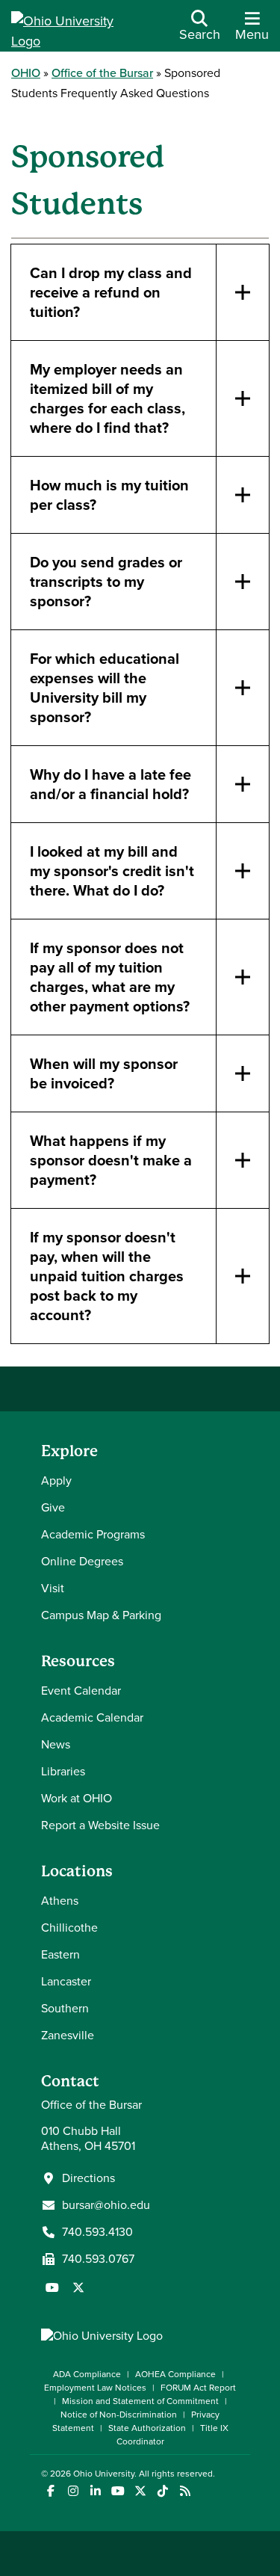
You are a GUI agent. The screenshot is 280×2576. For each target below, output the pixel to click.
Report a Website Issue (100, 1825)
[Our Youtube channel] (52, 2287)
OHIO (26, 73)
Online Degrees (82, 1561)
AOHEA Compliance (175, 2374)
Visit (53, 1588)
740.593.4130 (97, 2232)
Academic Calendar (92, 1717)
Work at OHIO (77, 1798)
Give (53, 1507)
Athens (60, 1901)
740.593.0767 (98, 2259)
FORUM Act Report (198, 2388)
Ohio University (104, 2474)
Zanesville (68, 2035)
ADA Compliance (87, 2374)
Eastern (60, 1954)
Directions (88, 2178)
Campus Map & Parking (101, 1615)
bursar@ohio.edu (106, 2205)
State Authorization (147, 2428)
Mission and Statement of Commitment (140, 2401)
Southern (65, 2008)
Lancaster (66, 1981)
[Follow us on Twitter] (78, 2287)
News (56, 1744)
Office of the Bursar (102, 73)
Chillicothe (69, 1928)
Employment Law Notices (95, 2388)
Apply (56, 1480)
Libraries (63, 1771)
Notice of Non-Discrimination (119, 2415)
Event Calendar (81, 1691)
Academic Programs (93, 1534)
